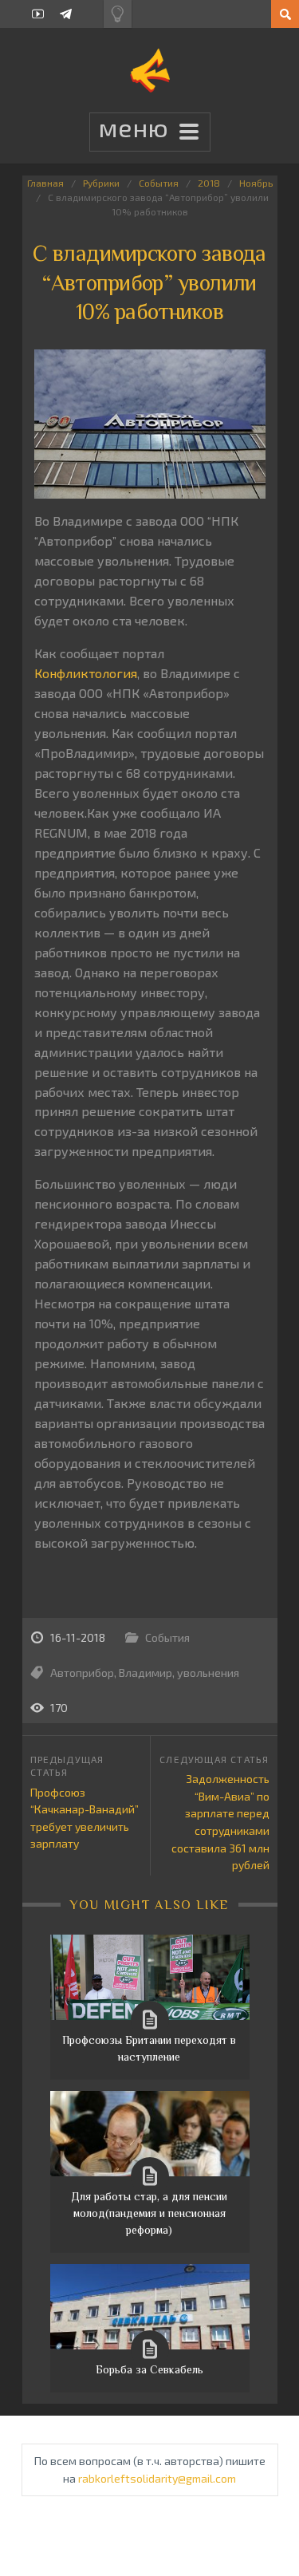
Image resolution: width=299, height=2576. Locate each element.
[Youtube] (38, 14)
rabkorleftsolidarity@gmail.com (157, 2478)
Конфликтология (86, 673)
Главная (45, 183)
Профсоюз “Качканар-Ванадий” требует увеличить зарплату (85, 1818)
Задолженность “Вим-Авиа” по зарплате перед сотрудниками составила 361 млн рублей (220, 1822)
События (159, 183)
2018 (209, 183)
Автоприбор (82, 1673)
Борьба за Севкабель (149, 2369)
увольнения (208, 1673)
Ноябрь (256, 183)
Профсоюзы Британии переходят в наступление (149, 2048)
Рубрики (101, 183)
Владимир (146, 1673)
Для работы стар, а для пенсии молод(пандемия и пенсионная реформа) (149, 2213)
